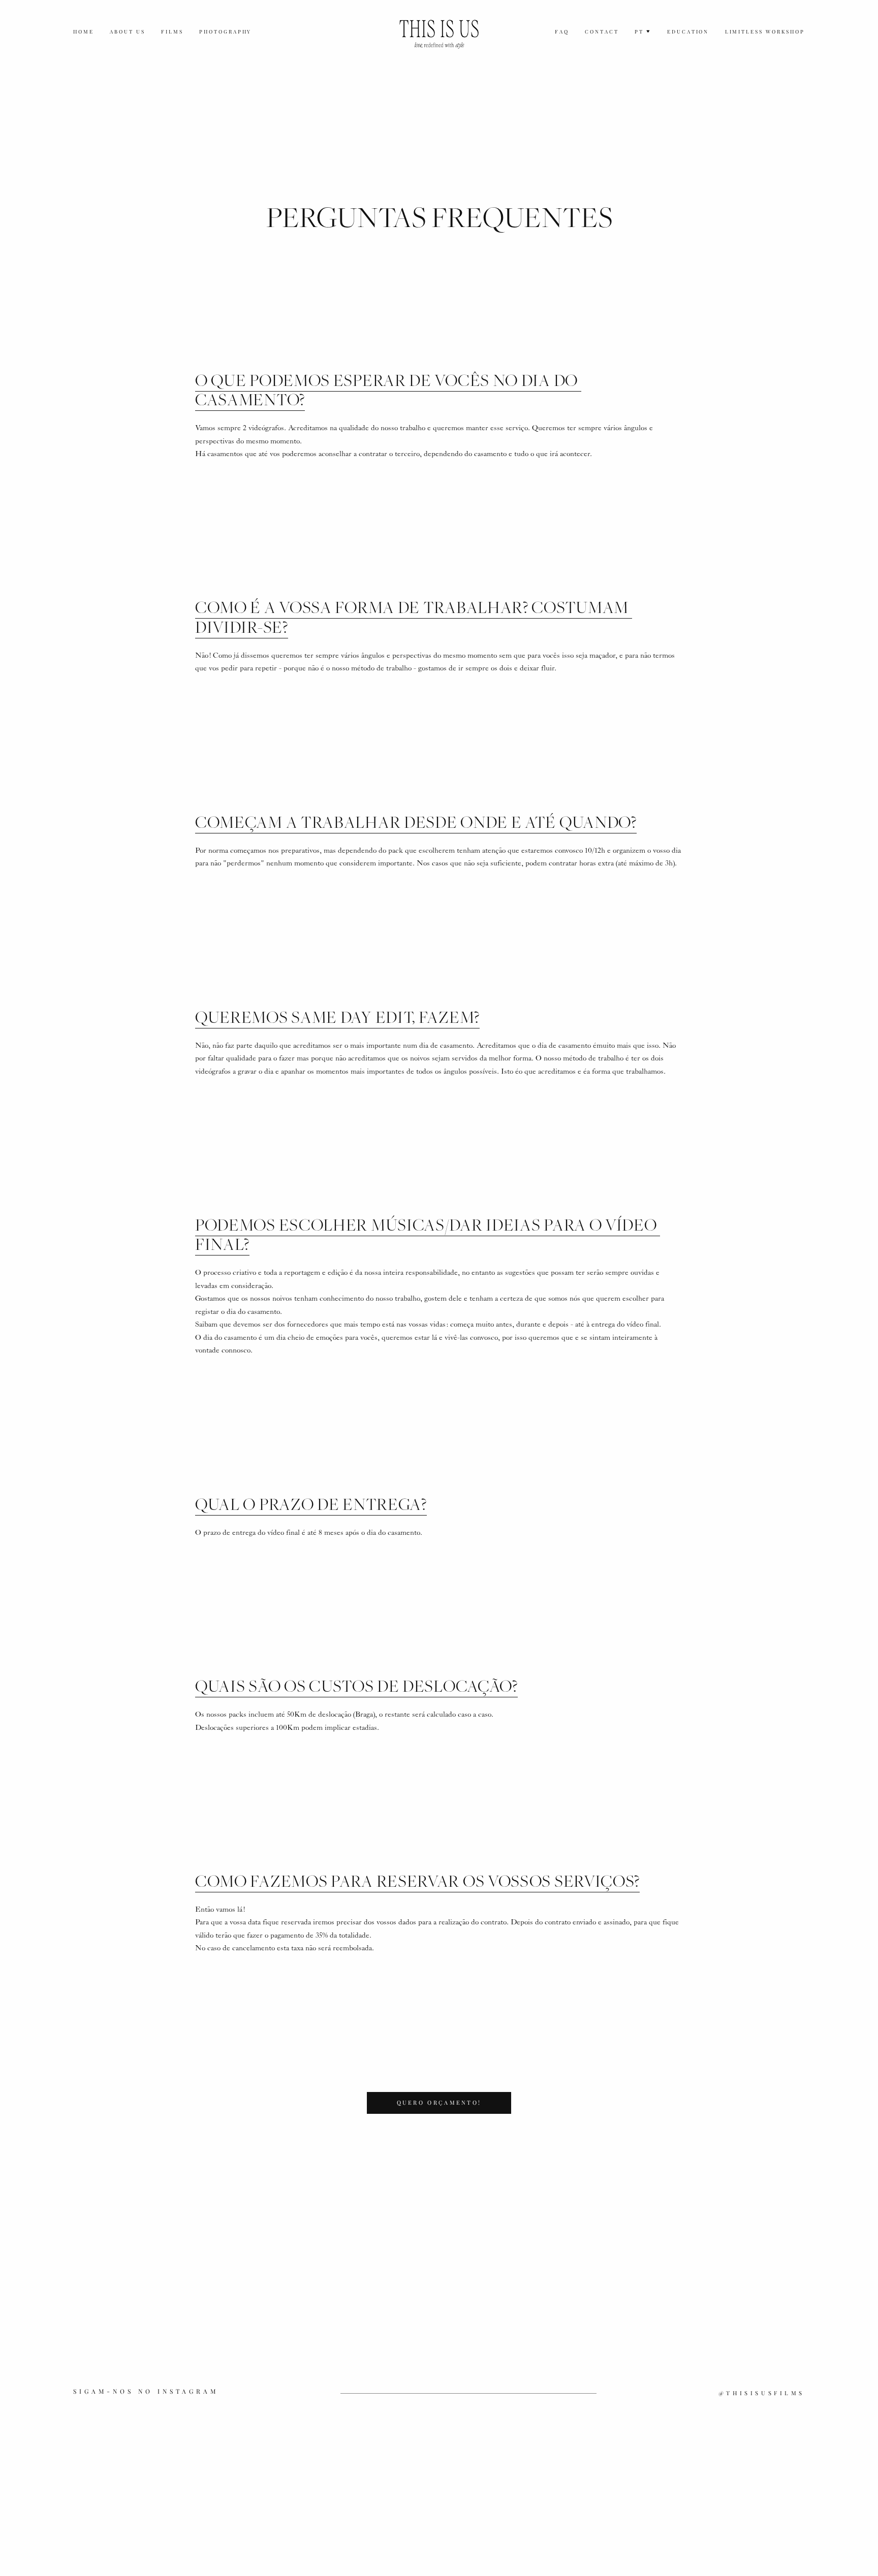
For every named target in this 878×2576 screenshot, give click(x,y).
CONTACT (602, 31)
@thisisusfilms (762, 2393)
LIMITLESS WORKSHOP (765, 31)
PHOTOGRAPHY (226, 31)
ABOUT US (128, 31)
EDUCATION (688, 31)
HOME (84, 31)
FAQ (562, 31)
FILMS (172, 31)
